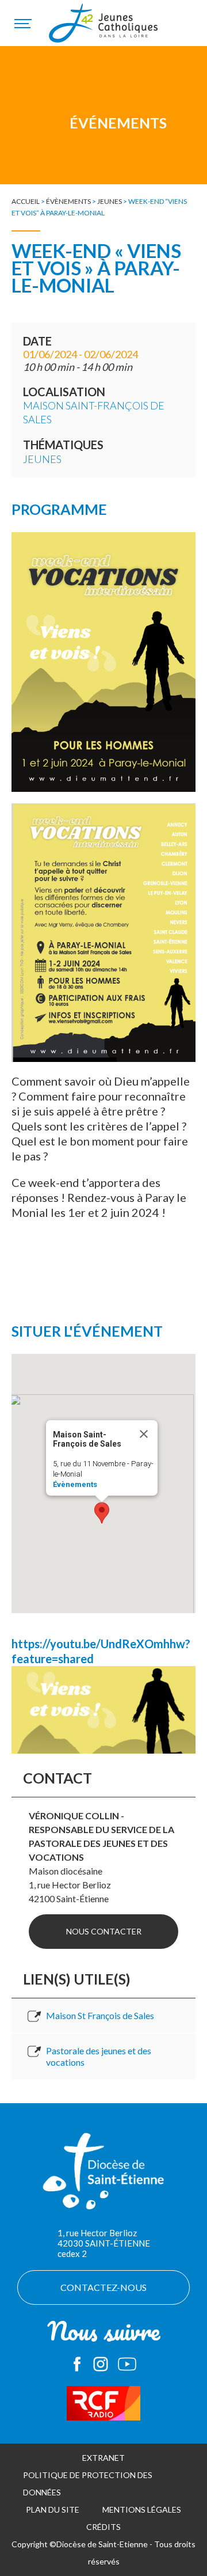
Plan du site (53, 2509)
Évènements (68, 201)
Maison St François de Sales (100, 2015)
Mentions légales (142, 2509)
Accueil (26, 201)
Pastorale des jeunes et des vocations (99, 2056)
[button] (102, 1513)
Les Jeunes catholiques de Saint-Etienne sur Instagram (101, 2364)
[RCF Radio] (103, 2403)
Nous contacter (104, 1931)
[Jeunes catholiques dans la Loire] (103, 29)
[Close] (144, 1434)
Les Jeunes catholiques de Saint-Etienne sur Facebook (77, 2364)
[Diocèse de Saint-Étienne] (103, 2177)
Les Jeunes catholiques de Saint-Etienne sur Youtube (127, 2364)
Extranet (103, 2458)
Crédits (103, 2527)
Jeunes (110, 201)
